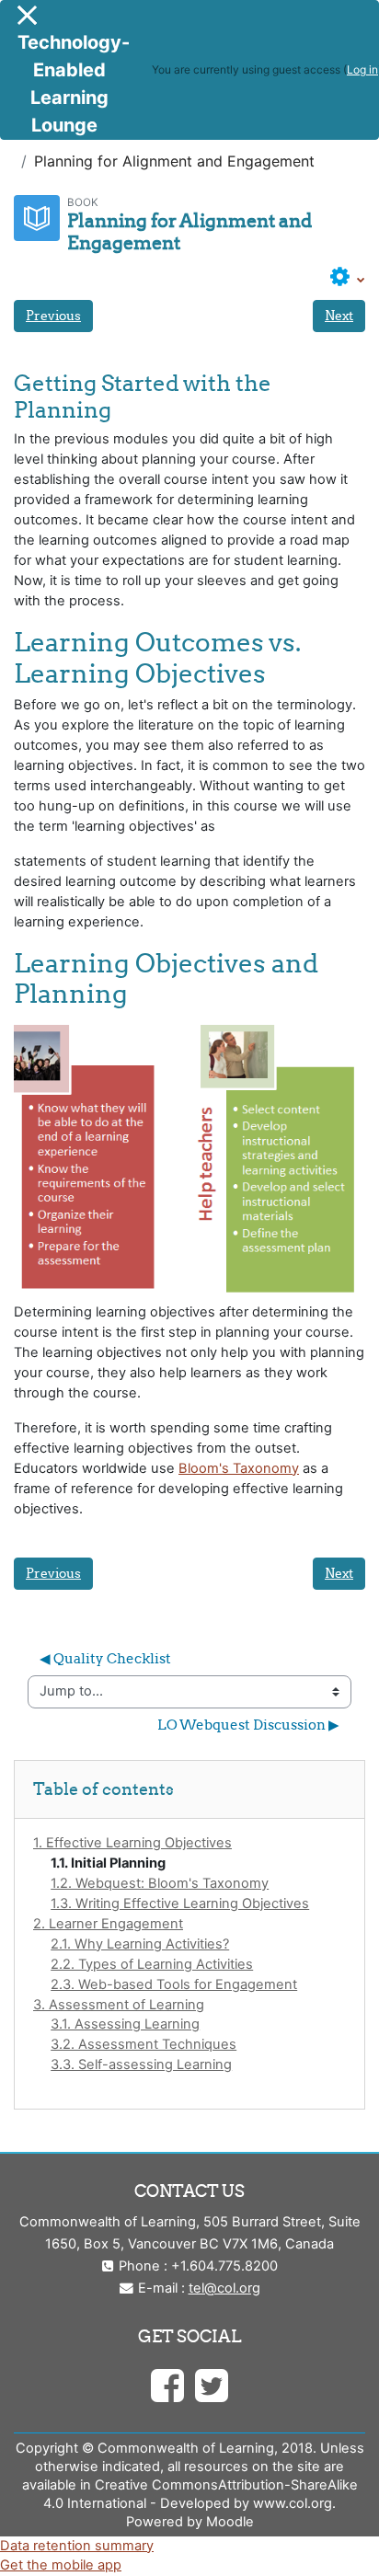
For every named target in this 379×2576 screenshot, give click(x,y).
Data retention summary (77, 2546)
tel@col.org (224, 2288)
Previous (53, 316)
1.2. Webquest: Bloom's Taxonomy (160, 1883)
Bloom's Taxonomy (239, 1468)
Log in (362, 69)
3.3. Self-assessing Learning (141, 2064)
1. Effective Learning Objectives (132, 1843)
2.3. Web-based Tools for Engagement (174, 1984)
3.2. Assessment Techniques (144, 2044)
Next (339, 316)
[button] (348, 278)
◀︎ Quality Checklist (105, 1658)
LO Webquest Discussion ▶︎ (248, 1725)
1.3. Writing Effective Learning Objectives (180, 1903)
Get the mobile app (61, 2565)
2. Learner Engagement (108, 1924)
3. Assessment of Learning (119, 2005)
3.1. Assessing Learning (125, 2024)
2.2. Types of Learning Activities (152, 1964)
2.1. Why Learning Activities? (140, 1944)
